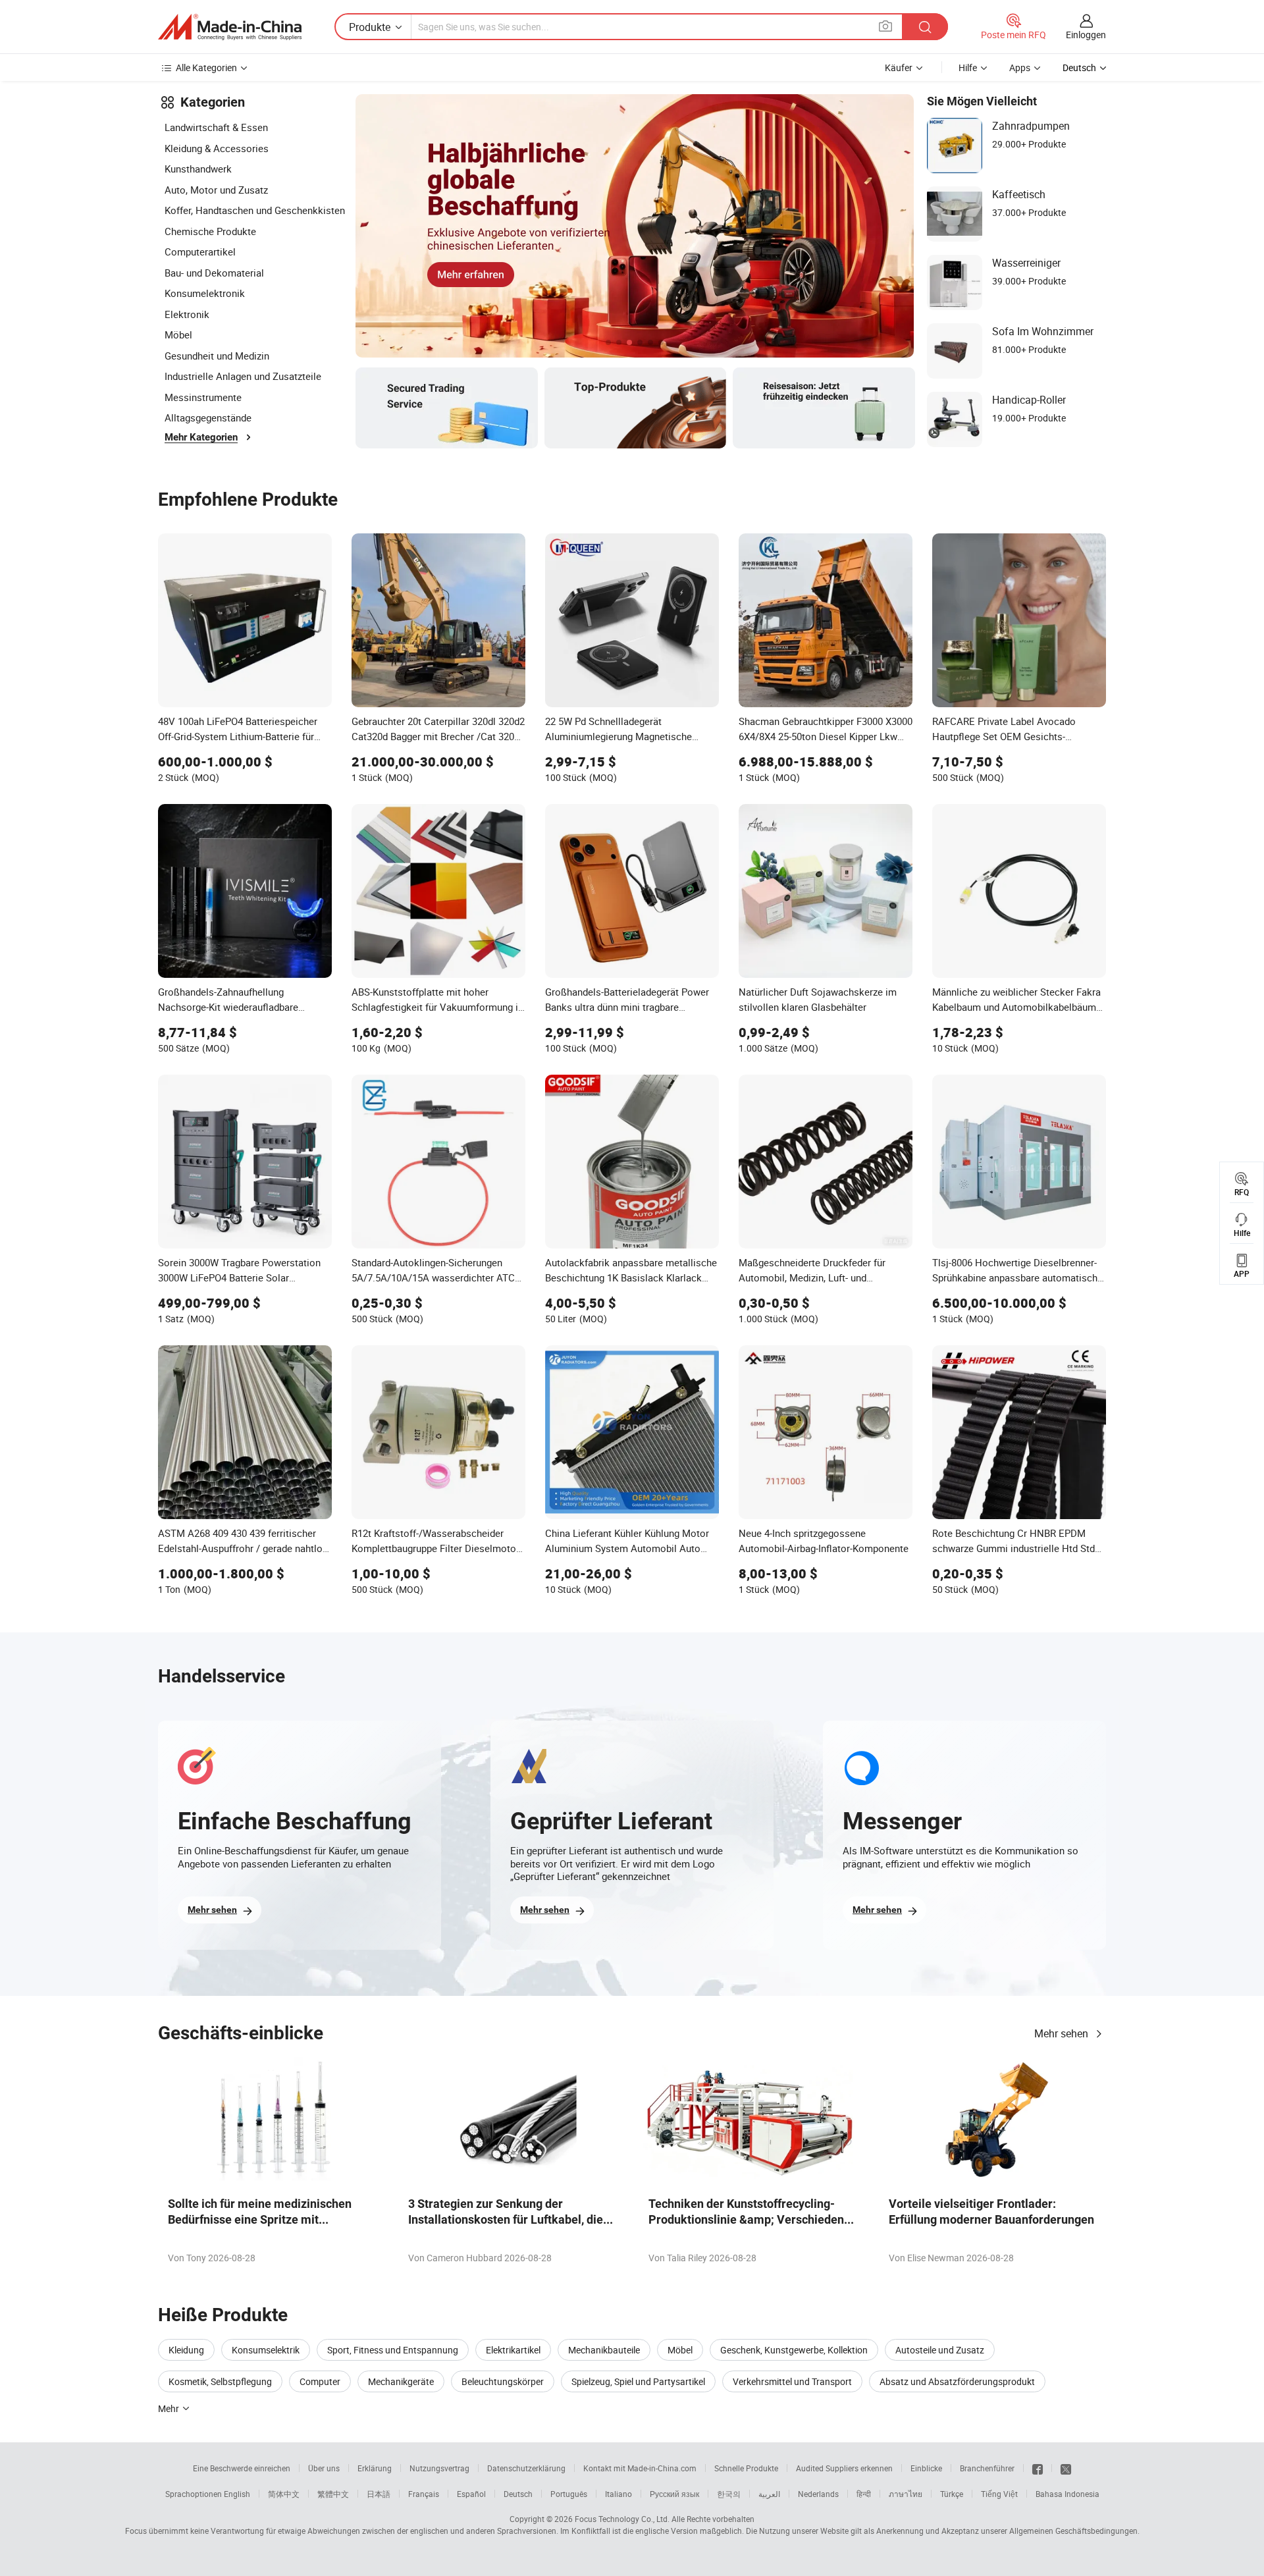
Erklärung (375, 2468)
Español (471, 2494)
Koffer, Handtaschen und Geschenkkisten (255, 210)
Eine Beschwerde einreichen (242, 2468)
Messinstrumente (203, 397)
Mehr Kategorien (201, 437)
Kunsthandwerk (198, 169)
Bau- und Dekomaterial (214, 273)
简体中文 (284, 2494)
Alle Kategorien (206, 67)
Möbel (178, 335)
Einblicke (926, 2468)
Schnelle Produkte (746, 2468)
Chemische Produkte (210, 231)
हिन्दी (864, 2494)
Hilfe (968, 67)
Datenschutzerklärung (526, 2468)
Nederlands (818, 2494)
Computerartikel (200, 252)
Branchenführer (987, 2468)
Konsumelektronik (205, 293)
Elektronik (187, 314)
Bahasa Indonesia (1067, 2494)
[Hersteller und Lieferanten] (230, 27)
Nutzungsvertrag (439, 2468)
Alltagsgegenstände (208, 417)
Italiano (619, 2494)
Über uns (324, 2468)
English (237, 2494)
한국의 (729, 2494)
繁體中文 (333, 2494)
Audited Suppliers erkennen (844, 2468)
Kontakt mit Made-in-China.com (640, 2468)
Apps (1020, 67)
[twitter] (1066, 2468)
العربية (769, 2494)
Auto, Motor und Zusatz (216, 190)
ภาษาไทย (906, 2494)
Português (569, 2494)
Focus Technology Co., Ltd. (622, 2519)
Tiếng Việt (999, 2494)
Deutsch (518, 2494)
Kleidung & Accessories (217, 148)
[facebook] (1038, 2468)
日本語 (379, 2494)
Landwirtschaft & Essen (216, 127)
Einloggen (1086, 35)
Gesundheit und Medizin (217, 356)
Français (424, 2494)
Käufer (899, 67)
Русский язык (674, 2494)
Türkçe (952, 2494)
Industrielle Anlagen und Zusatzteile (243, 376)
